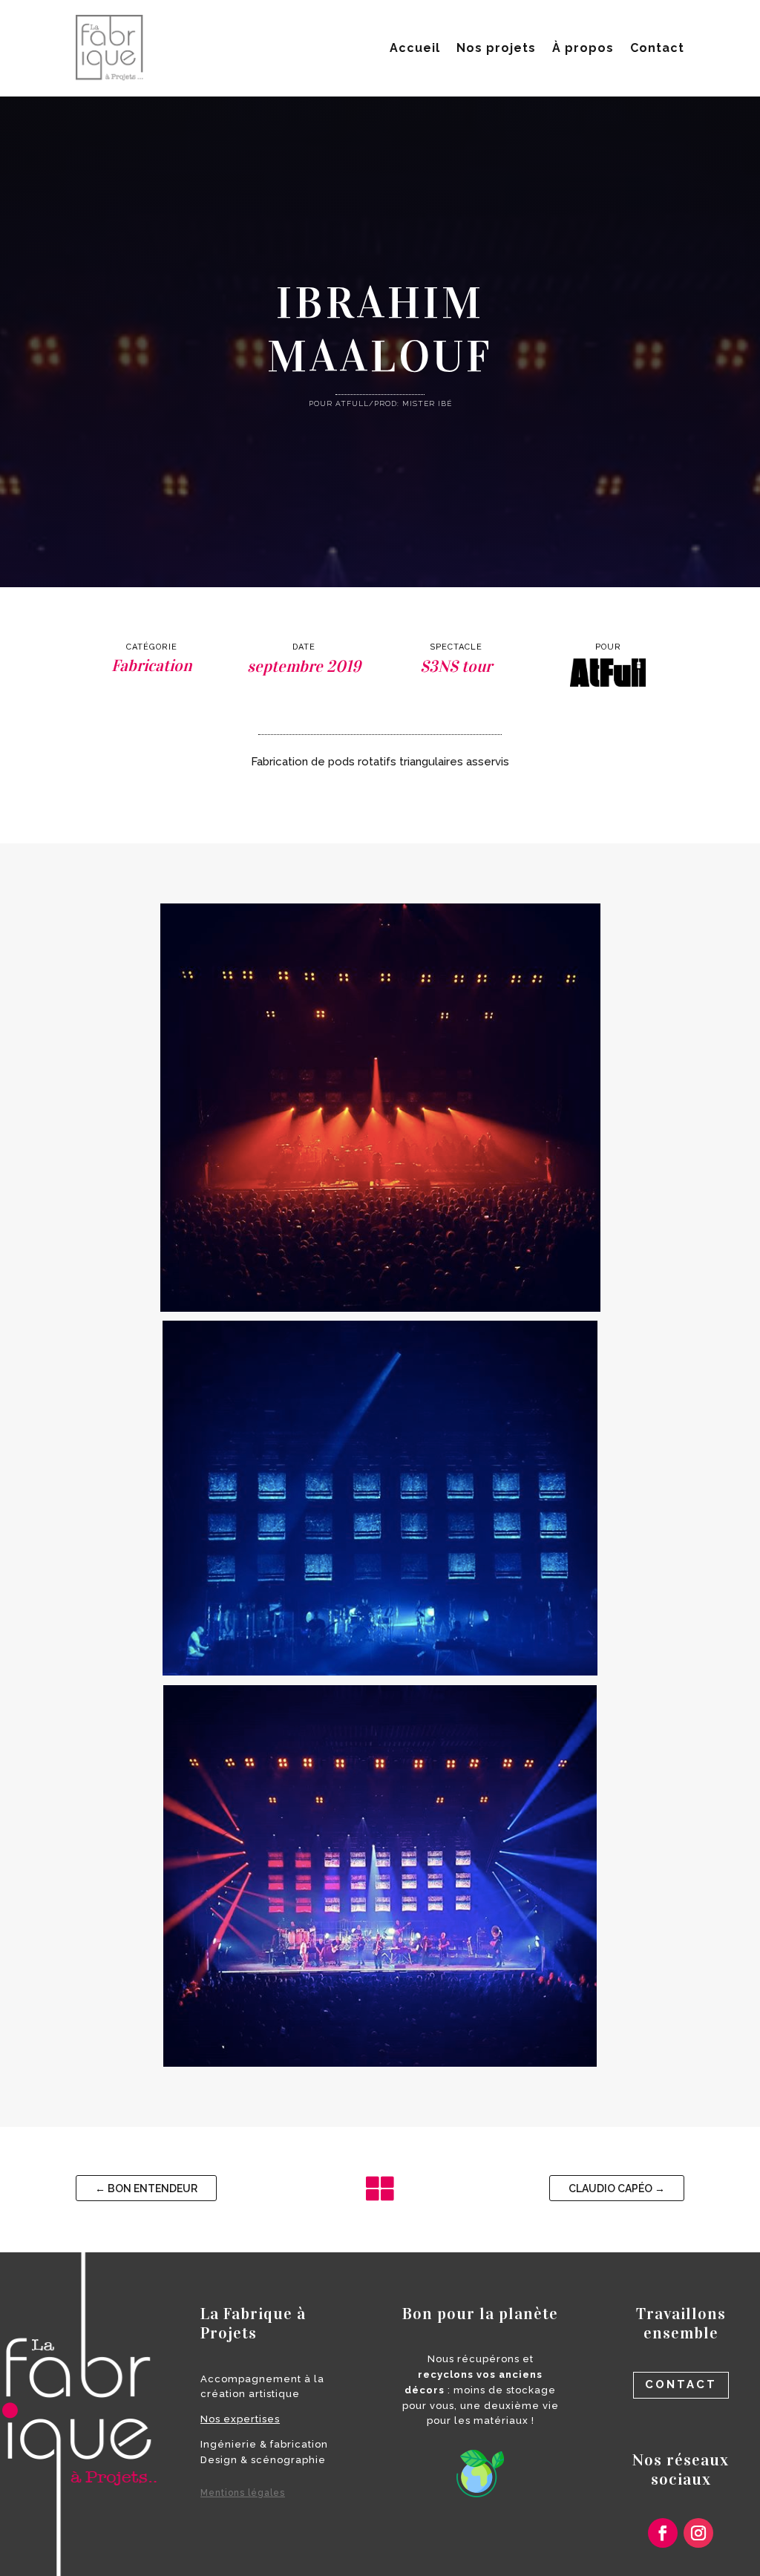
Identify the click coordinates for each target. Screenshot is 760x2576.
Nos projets (496, 48)
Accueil (415, 48)
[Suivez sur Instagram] (698, 2533)
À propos (583, 48)
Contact (657, 48)
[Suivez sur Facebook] (663, 2533)
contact (681, 2384)
